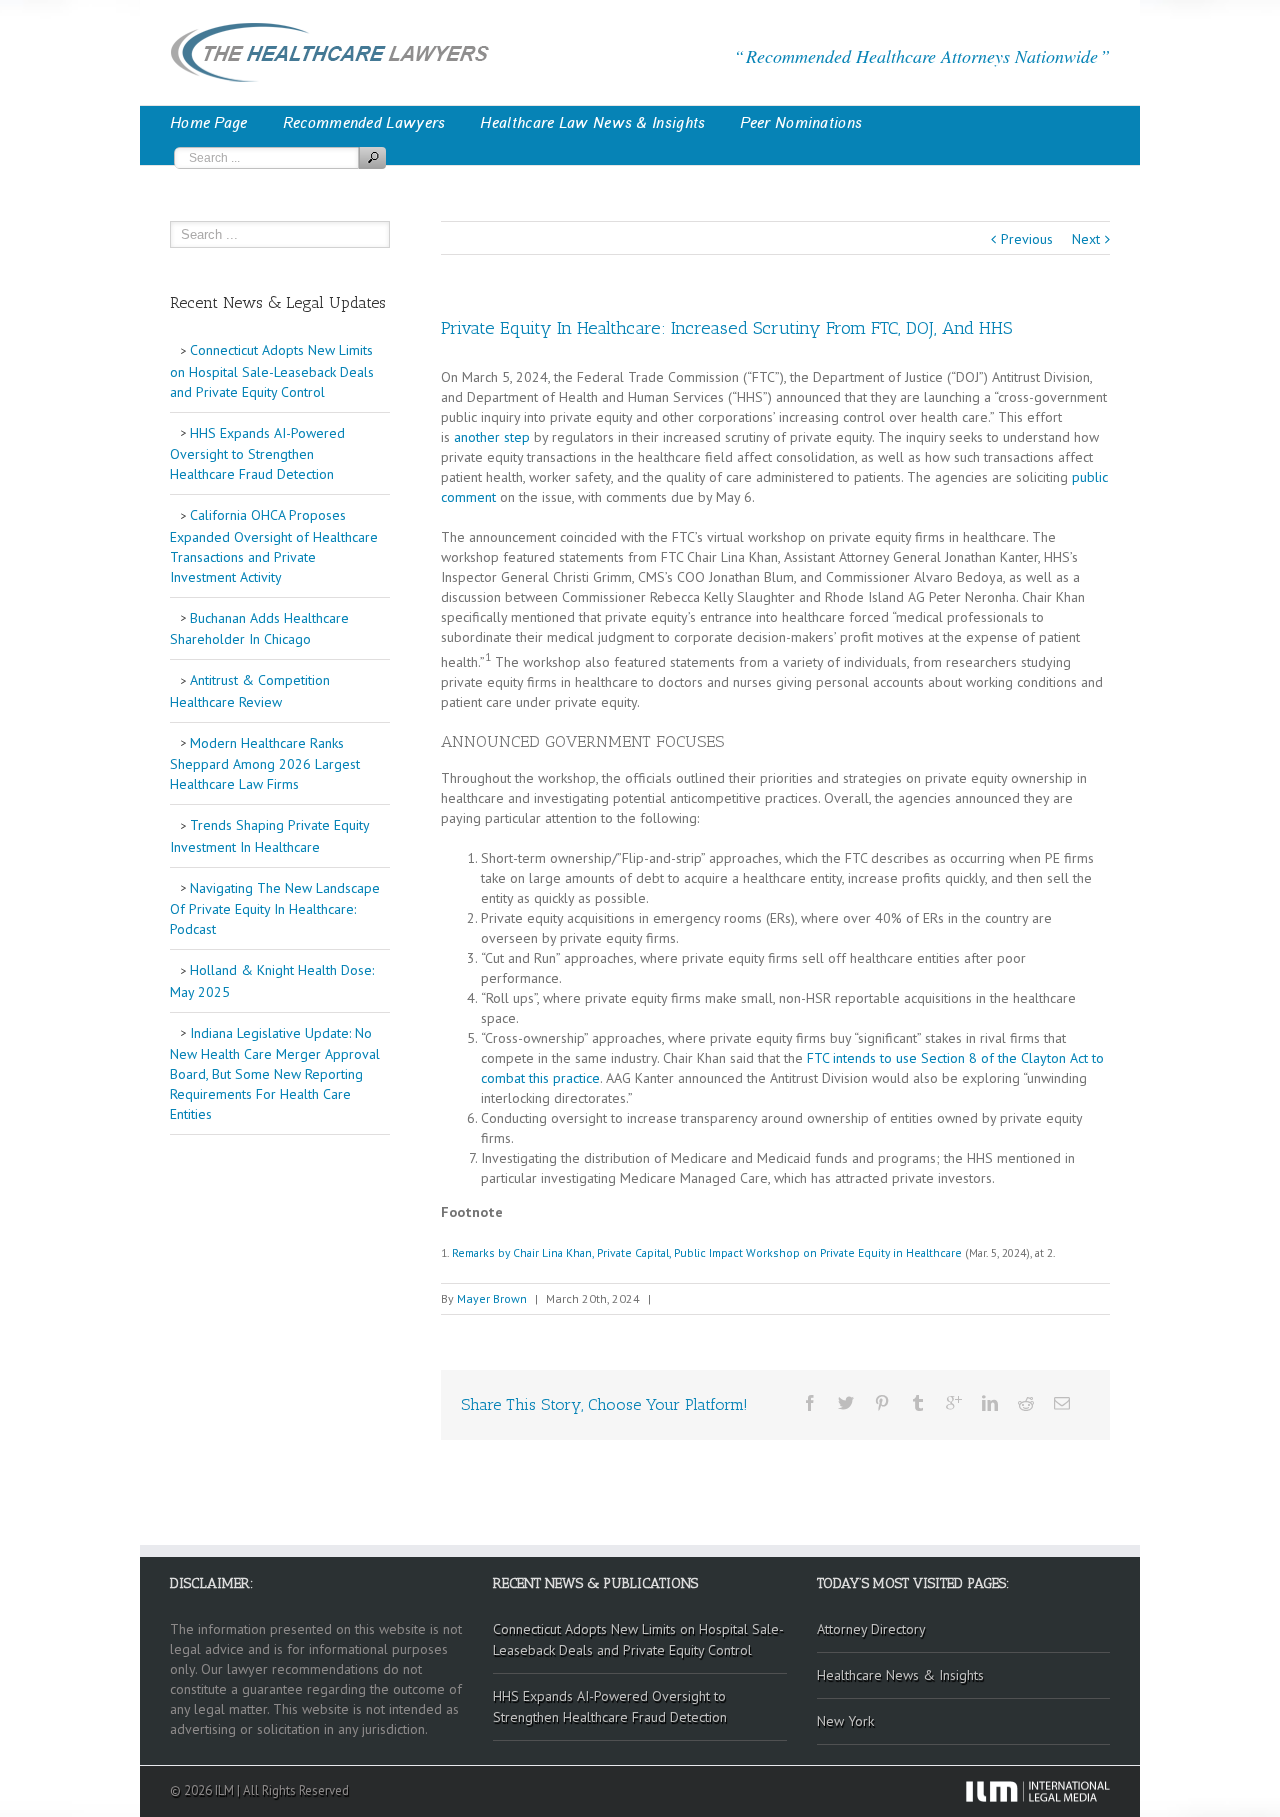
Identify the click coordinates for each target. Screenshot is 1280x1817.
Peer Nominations (801, 123)
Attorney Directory (871, 1629)
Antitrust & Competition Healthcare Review (250, 691)
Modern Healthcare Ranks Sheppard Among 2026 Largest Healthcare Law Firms (265, 764)
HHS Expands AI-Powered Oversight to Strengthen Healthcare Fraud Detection (257, 454)
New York (845, 1721)
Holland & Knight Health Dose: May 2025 (272, 981)
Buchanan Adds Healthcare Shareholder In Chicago (259, 629)
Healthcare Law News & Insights (592, 123)
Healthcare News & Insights (900, 1675)
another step (492, 437)
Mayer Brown (492, 1298)
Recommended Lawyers (364, 123)
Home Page (209, 123)
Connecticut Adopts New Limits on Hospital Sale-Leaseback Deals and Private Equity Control (272, 371)
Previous (1027, 239)
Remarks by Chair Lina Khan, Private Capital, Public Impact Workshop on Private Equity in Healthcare (707, 1252)
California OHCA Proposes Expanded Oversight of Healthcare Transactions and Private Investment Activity (274, 546)
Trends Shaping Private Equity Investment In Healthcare (270, 836)
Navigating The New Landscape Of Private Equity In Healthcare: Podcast (275, 909)
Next (1086, 239)
